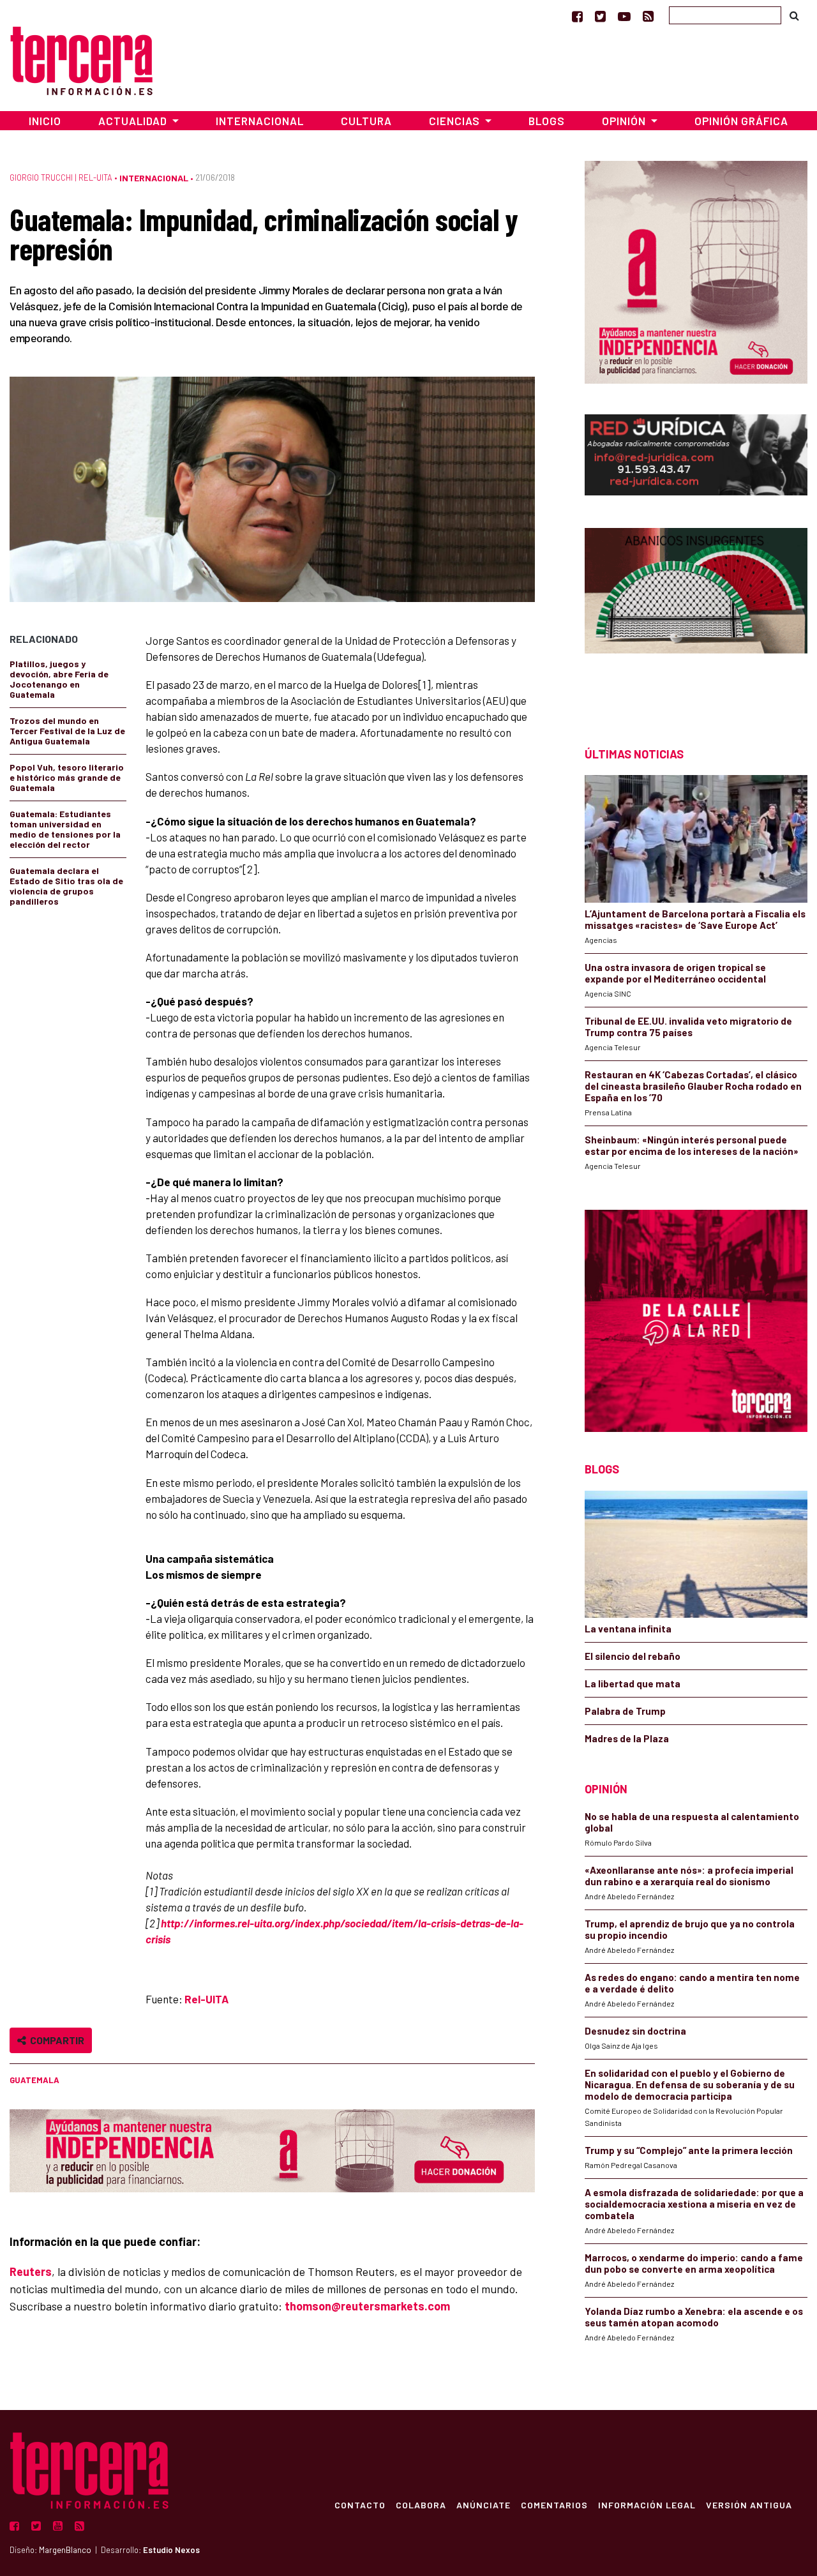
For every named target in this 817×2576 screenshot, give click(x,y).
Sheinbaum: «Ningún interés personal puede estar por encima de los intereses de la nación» (692, 1145)
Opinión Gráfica (741, 121)
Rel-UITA (206, 1999)
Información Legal (647, 2504)
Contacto (360, 2504)
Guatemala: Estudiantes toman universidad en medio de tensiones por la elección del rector (65, 829)
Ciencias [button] (456, 121)
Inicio (45, 121)
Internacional (260, 121)
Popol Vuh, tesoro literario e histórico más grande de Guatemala (67, 777)
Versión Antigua (749, 2504)
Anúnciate (483, 2504)
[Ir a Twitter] (600, 16)
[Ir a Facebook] (577, 16)
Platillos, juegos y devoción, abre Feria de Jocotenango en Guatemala (59, 679)
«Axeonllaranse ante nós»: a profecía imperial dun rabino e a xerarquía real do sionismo (689, 1876)
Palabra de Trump (625, 1711)
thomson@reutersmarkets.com (367, 2306)
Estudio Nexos (171, 2550)
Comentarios (554, 2504)
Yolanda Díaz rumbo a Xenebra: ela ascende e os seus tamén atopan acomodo (694, 2317)
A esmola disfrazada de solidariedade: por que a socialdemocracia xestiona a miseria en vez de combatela (694, 2204)
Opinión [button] (625, 121)
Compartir (55, 2040)
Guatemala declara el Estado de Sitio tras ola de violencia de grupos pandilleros (66, 886)
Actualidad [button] (134, 121)
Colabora (421, 2504)
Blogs (547, 121)
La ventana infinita (628, 1629)
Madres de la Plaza (627, 1738)
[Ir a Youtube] (624, 16)
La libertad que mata (633, 1683)
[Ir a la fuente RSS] (648, 16)
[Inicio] (81, 59)
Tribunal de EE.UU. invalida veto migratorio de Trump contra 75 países (688, 1027)
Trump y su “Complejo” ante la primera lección (689, 2150)
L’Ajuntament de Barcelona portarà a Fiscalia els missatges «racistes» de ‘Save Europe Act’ (695, 919)
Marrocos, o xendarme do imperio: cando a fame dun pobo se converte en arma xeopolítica (694, 2263)
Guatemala (34, 2080)
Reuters (31, 2271)
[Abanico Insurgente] (696, 614)
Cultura (366, 121)
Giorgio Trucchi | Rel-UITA (61, 177)
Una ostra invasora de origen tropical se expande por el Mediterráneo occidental (675, 973)
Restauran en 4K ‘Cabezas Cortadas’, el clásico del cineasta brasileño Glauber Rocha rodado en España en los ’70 (693, 1086)
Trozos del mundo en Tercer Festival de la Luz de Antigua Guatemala (67, 731)
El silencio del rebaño (633, 1656)
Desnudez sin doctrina (635, 2031)
